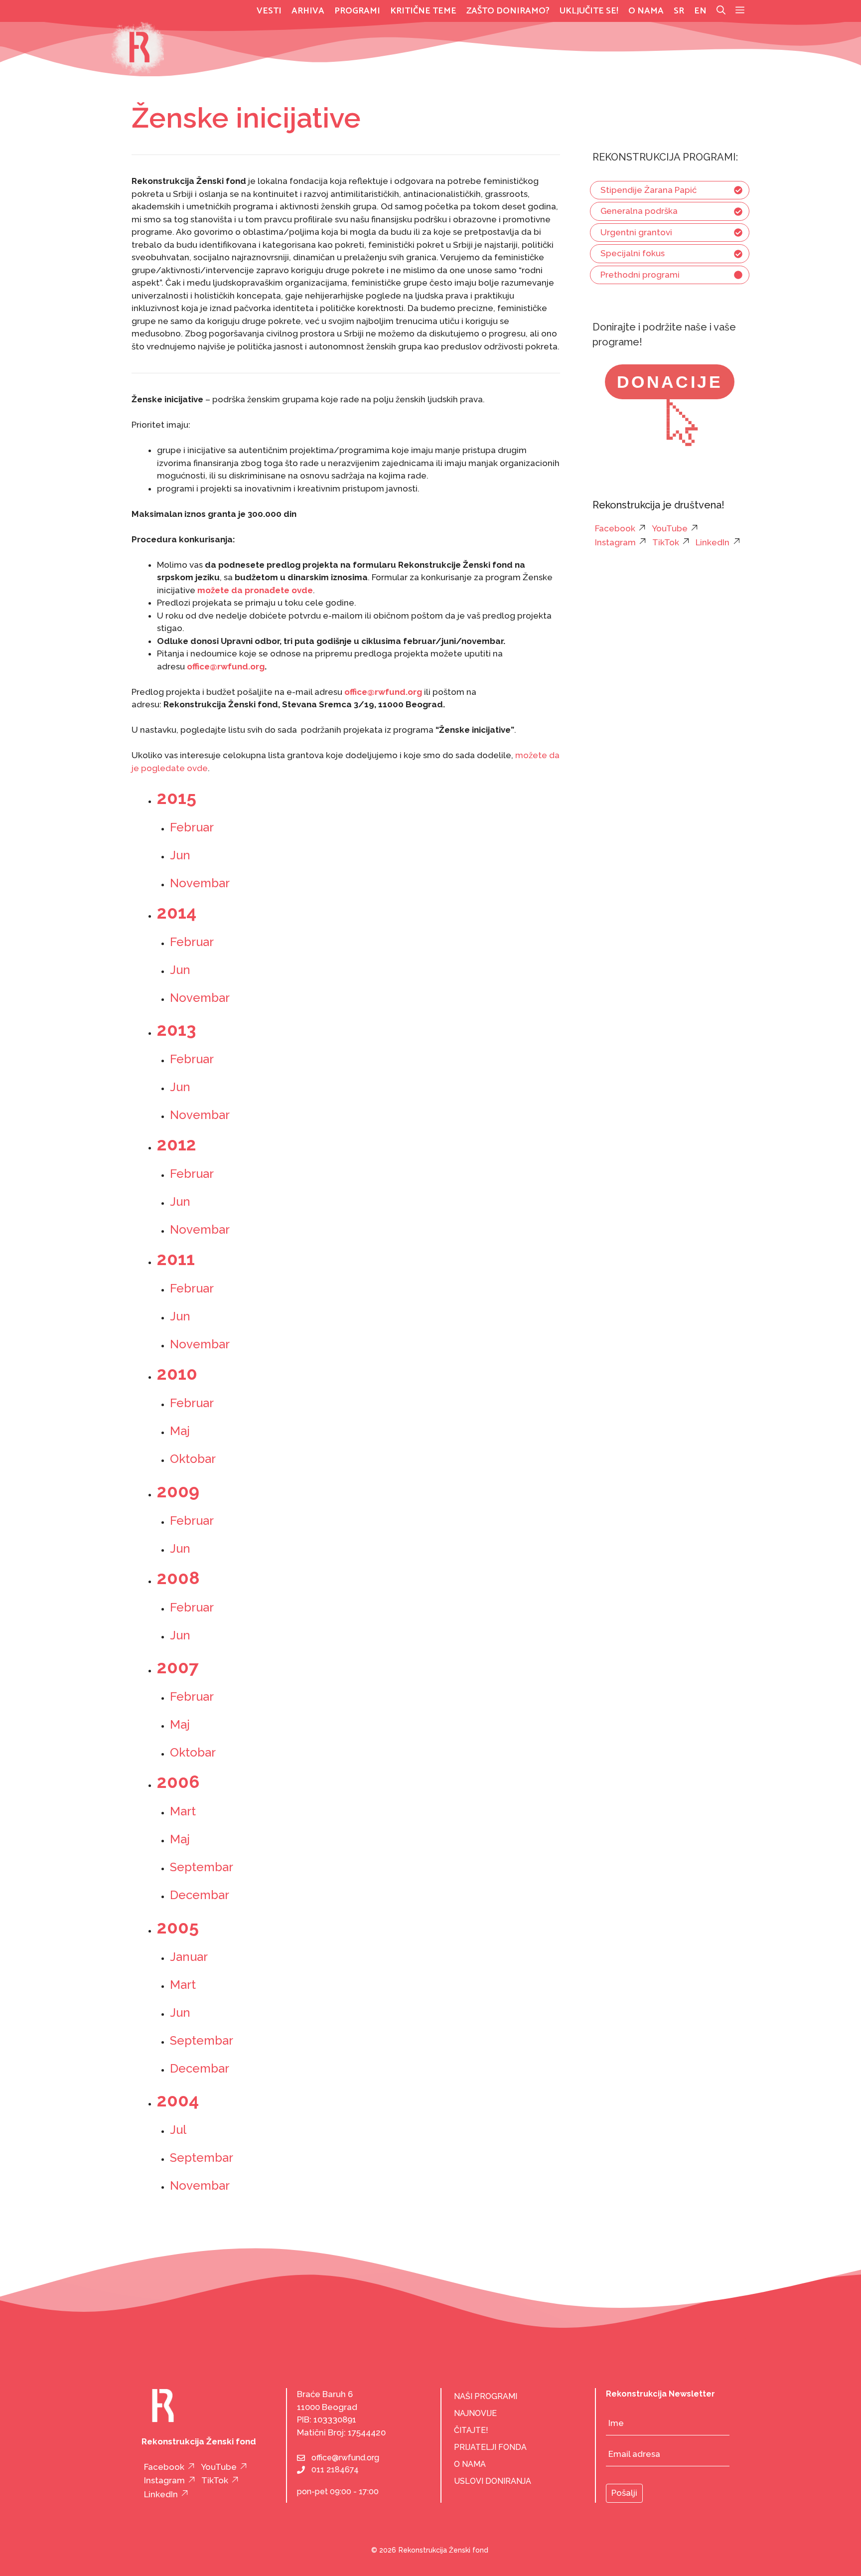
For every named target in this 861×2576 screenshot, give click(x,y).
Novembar (200, 883)
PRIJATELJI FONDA (490, 2447)
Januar (189, 1957)
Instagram (615, 542)
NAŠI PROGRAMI (486, 2396)
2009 (178, 1491)
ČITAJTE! (471, 2430)
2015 (177, 798)
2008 (178, 1578)
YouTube (670, 528)
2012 (177, 1144)
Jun (180, 855)
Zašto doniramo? (508, 11)
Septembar (202, 1867)
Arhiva (308, 11)
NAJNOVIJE (475, 2413)
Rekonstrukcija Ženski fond (443, 2550)
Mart (183, 1811)
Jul (178, 2130)
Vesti (269, 11)
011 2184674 (335, 2470)
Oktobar (193, 1459)
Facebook (615, 528)
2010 (177, 1373)
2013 (176, 1030)
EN (700, 11)
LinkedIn (713, 542)
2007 (178, 1667)
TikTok (666, 542)
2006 (178, 1782)
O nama (646, 11)
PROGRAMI (357, 11)
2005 (178, 1927)
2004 (178, 2100)
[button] (740, 11)
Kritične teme (423, 11)
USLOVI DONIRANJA (493, 2481)
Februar (193, 827)
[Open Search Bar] (721, 11)
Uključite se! (589, 11)
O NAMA (470, 2464)
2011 (176, 1259)
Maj (180, 1431)
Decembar (200, 1895)
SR (679, 11)
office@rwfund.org (345, 2458)
